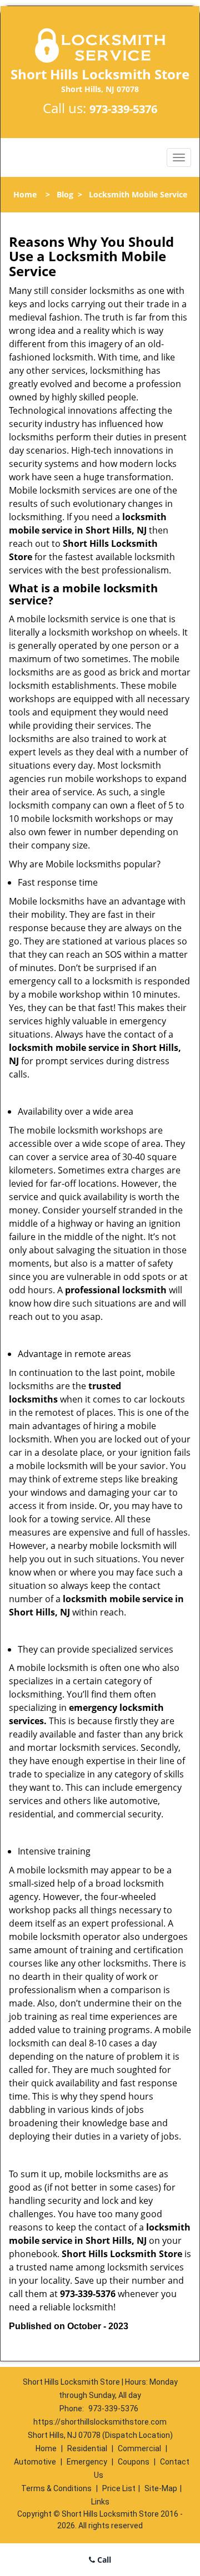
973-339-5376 (123, 109)
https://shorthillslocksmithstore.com (100, 2422)
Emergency (87, 2462)
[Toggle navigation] (179, 157)
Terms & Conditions (56, 2488)
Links (100, 2502)
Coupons (134, 2462)
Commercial (139, 2448)
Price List (119, 2488)
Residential (87, 2448)
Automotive (35, 2462)
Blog (65, 194)
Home (25, 194)
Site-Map (161, 2488)
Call (103, 2560)
